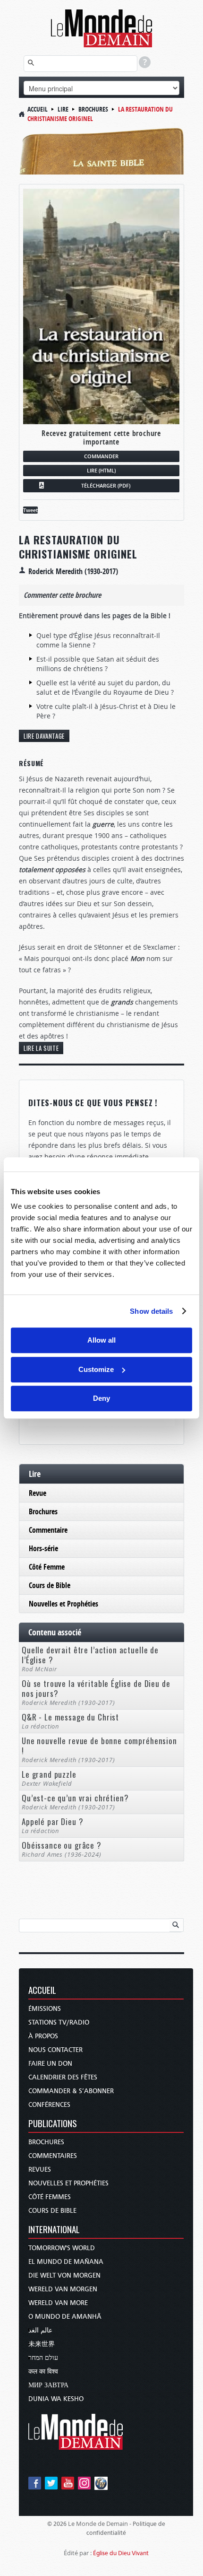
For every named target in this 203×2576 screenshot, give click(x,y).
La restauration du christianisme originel (78, 547)
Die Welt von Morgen (64, 2275)
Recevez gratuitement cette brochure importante (101, 437)
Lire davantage (44, 736)
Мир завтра (48, 2385)
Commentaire (48, 1530)
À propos (43, 2036)
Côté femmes (50, 2197)
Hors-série (43, 1548)
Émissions (45, 2009)
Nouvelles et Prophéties (63, 1604)
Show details (151, 1311)
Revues (40, 2170)
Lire (63, 109)
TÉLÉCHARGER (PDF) (106, 485)
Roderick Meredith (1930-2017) (73, 571)
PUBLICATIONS (53, 2124)
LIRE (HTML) (101, 470)
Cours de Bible (50, 1585)
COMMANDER (101, 456)
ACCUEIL (42, 1991)
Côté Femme (47, 1567)
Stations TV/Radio (59, 2022)
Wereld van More (58, 2303)
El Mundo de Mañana (66, 2262)
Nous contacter (55, 2050)
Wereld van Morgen (63, 2289)
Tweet (30, 510)
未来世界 (42, 2344)
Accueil (38, 109)
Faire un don (50, 2064)
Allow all (101, 1340)
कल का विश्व (43, 2371)
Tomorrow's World (62, 2248)
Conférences (49, 2105)
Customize (96, 1369)
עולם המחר (43, 2358)
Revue (38, 1493)
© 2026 (57, 2524)
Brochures (93, 109)
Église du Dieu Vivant (121, 2553)
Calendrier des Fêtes (63, 2077)
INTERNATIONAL (54, 2230)
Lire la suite (41, 1048)
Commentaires (53, 2156)
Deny (101, 1398)
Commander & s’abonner (71, 2091)
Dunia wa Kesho (56, 2399)
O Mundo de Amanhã (65, 2317)
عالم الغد (40, 2330)
